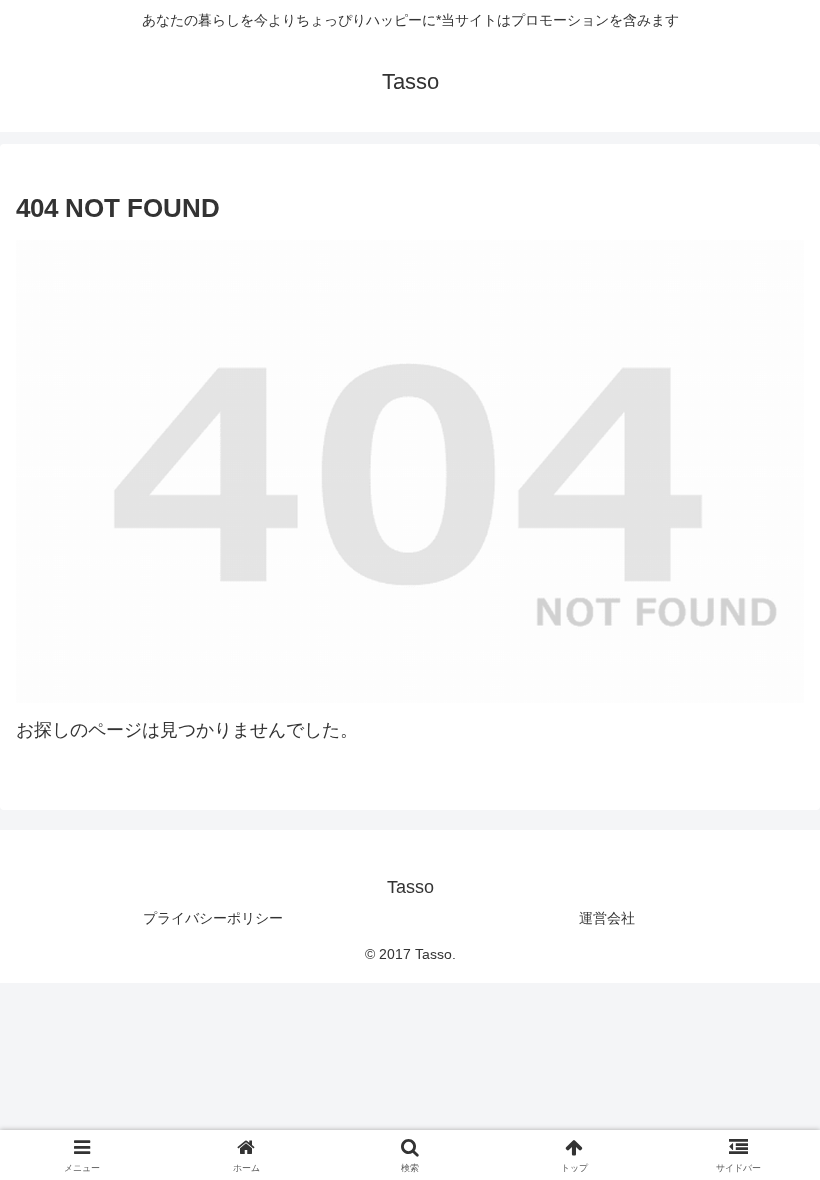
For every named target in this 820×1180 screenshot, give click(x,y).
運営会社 (607, 918)
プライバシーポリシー (213, 918)
